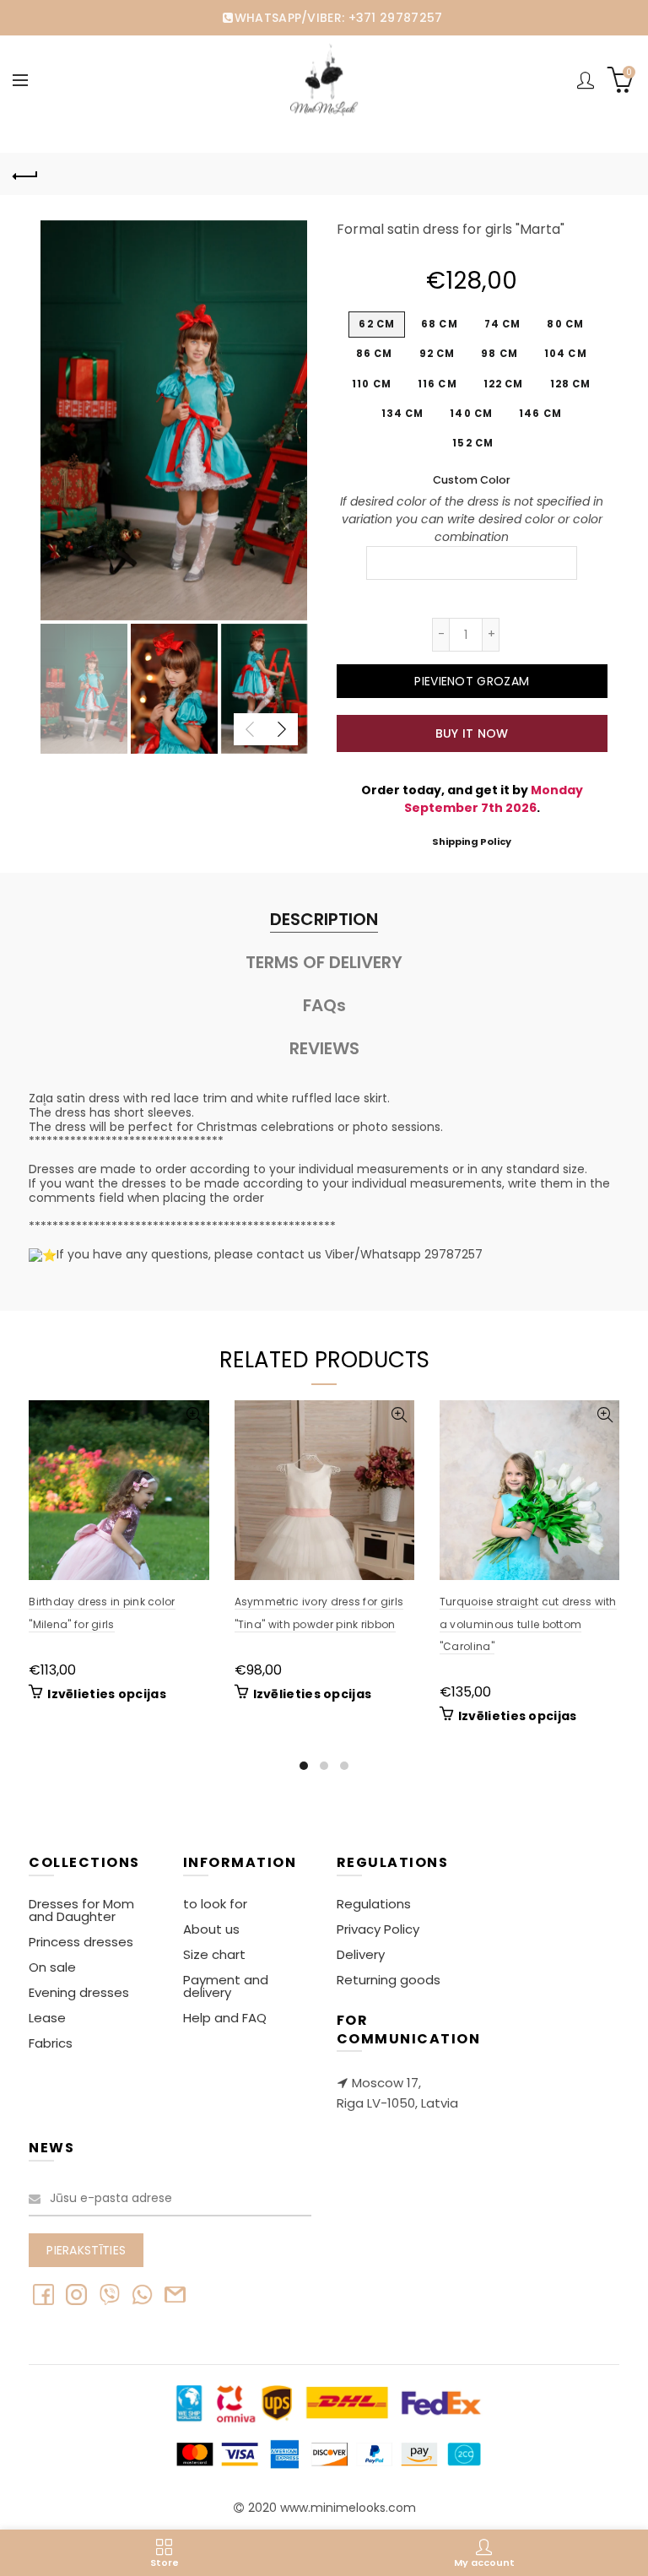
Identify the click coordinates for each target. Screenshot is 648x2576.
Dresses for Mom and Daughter (81, 1910)
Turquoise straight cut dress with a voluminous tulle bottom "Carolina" (528, 1624)
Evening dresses (79, 1992)
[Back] (25, 174)
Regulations (374, 1904)
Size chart (214, 1954)
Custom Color (472, 480)
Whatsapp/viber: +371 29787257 (338, 18)
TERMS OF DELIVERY (324, 962)
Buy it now (472, 733)
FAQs (324, 1005)
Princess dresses (81, 1942)
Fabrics (51, 2043)
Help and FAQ (225, 2018)
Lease (47, 2018)
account (586, 80)
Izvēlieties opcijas (107, 1694)
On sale (52, 1967)
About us (211, 1929)
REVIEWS (324, 1048)
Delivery (361, 1954)
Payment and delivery (226, 1986)
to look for (215, 1904)
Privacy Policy (378, 1929)
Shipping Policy (472, 842)
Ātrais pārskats (194, 1415)
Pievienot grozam (472, 681)
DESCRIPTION (324, 919)
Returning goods (389, 1980)
